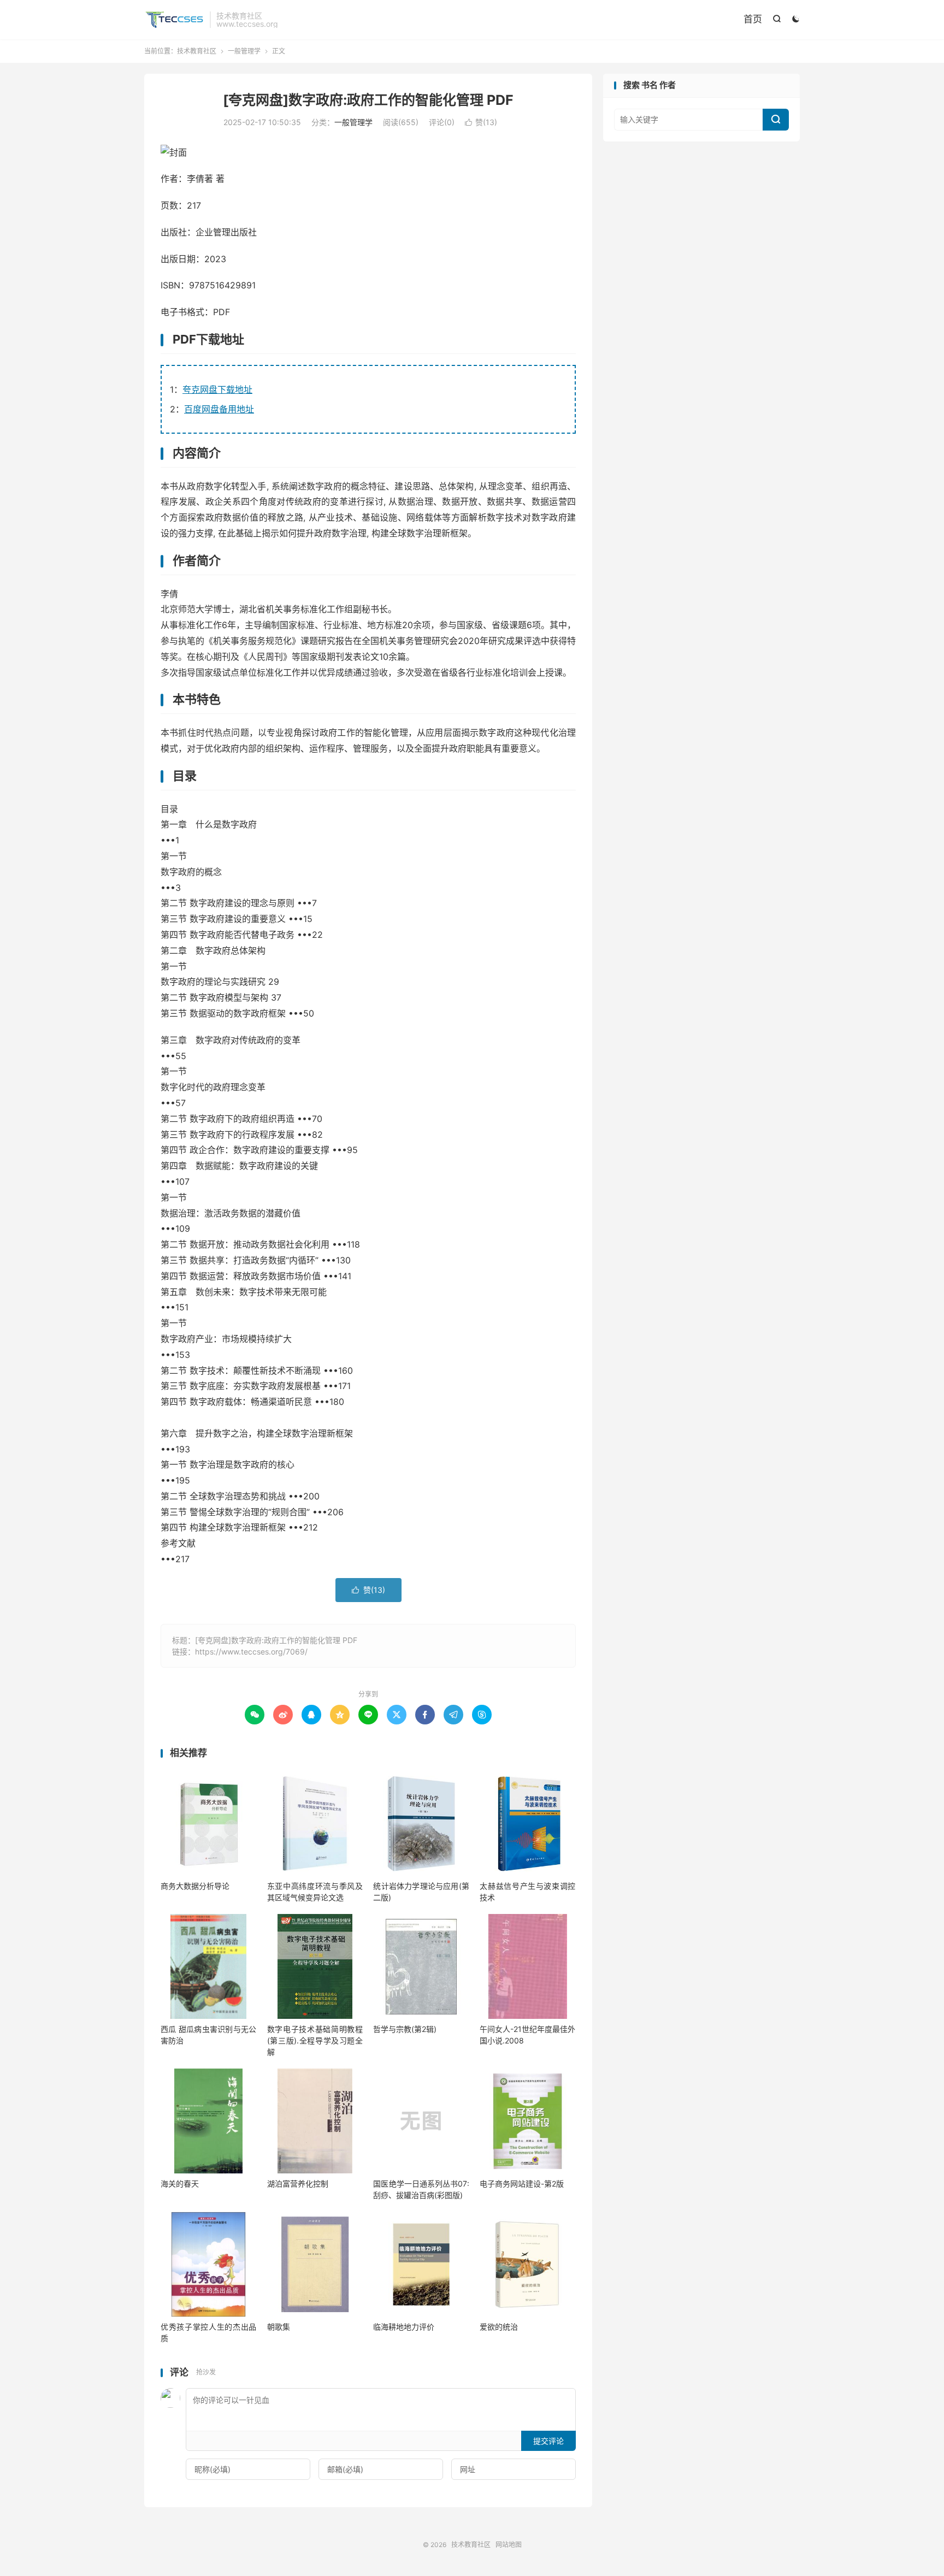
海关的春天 (180, 2184)
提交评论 (548, 2441)
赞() (481, 122)
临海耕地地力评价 (404, 2327)
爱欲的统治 (499, 2327)
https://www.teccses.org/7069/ (251, 1652)
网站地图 (509, 2545)
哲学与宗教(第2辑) (405, 2029)
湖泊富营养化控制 (298, 2184)
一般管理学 (244, 51)
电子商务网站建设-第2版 (522, 2184)
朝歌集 (279, 2327)
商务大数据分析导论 (195, 1886)
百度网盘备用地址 (219, 409)
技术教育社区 (174, 20)
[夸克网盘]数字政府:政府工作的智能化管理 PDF (368, 100)
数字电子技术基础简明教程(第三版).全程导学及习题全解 (315, 2040)
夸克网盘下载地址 (217, 389)
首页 (753, 19)
